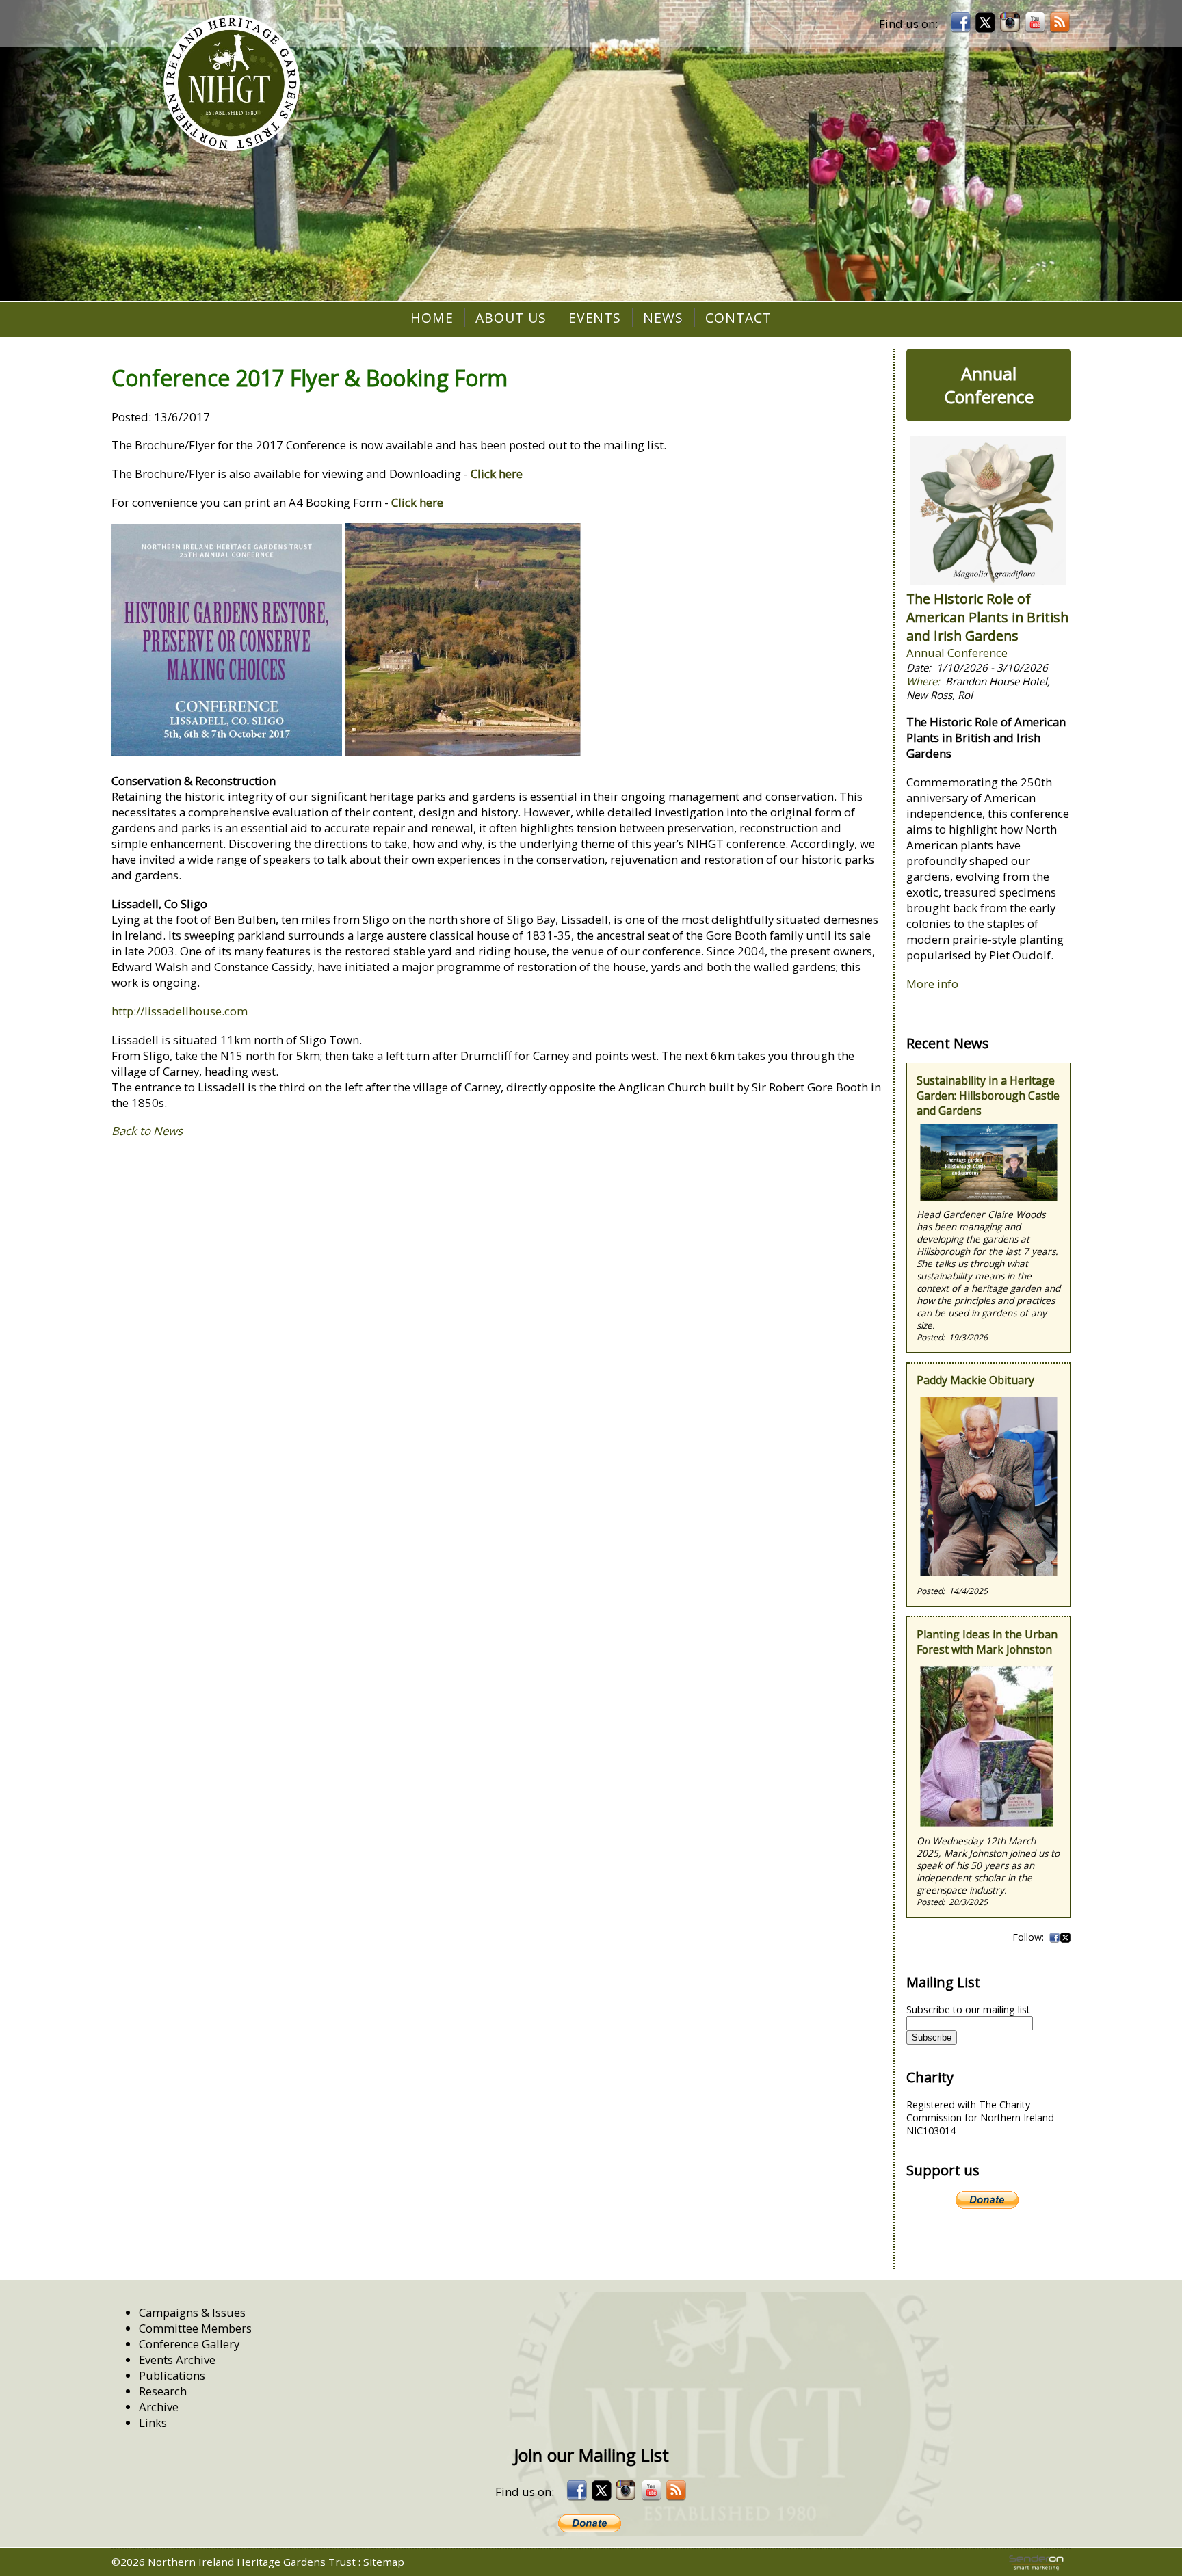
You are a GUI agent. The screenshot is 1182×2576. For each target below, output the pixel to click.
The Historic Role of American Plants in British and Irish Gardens (987, 617)
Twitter (1065, 1937)
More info (932, 984)
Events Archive (177, 2360)
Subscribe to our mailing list (968, 2009)
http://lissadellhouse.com (180, 1011)
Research (163, 2391)
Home (432, 318)
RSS (1060, 23)
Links (153, 2422)
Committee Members (195, 2328)
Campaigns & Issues (192, 2312)
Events (595, 318)
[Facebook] (960, 23)
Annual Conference (989, 385)
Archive (159, 2407)
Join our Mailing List (591, 2455)
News (663, 318)
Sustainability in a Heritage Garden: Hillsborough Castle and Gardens (988, 1096)
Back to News (147, 1131)
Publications (172, 2375)
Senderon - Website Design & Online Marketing (1036, 2563)
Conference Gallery (189, 2344)
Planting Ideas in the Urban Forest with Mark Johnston (987, 1642)
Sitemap (384, 2562)
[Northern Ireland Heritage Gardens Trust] (231, 83)
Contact (738, 318)
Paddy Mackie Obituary (975, 1380)
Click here (497, 474)
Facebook (1054, 1937)
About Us (511, 318)
